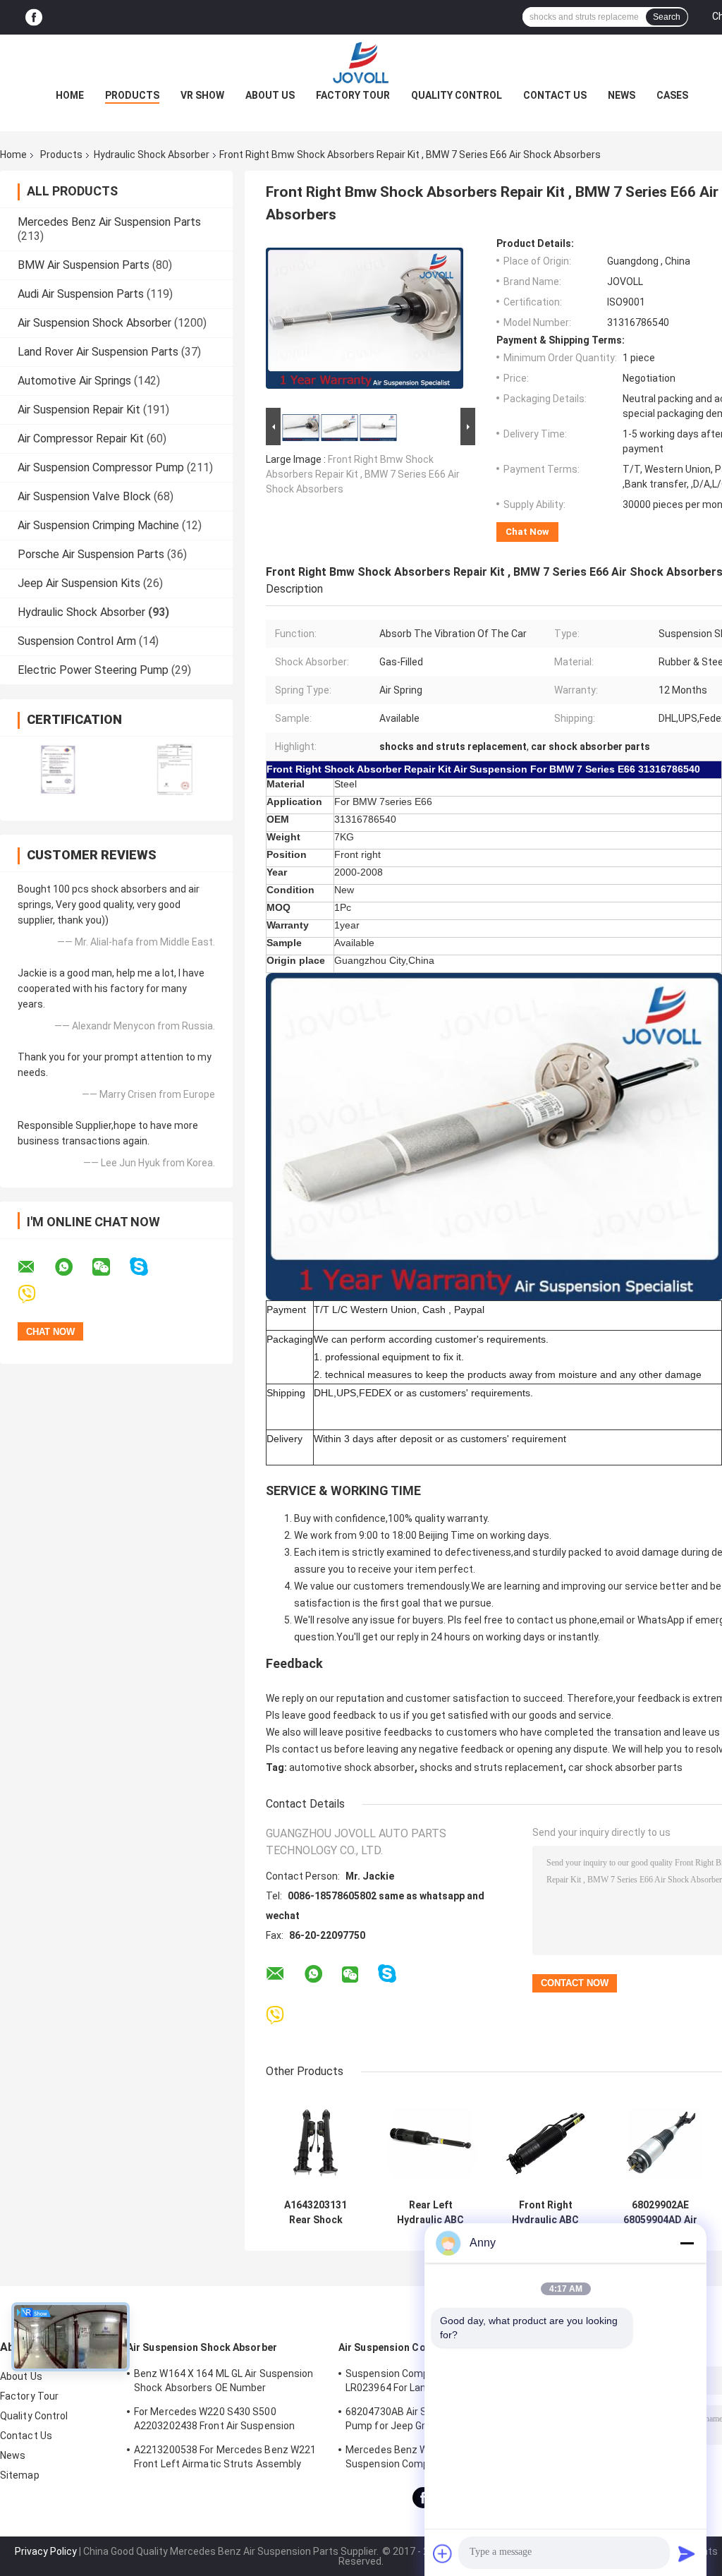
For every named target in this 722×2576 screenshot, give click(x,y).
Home (70, 95)
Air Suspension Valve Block (84, 496)
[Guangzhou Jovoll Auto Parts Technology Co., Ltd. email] (35, 1267)
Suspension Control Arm (77, 641)
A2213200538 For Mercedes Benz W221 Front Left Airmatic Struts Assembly (225, 2457)
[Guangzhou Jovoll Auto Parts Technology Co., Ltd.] (361, 63)
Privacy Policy (46, 2551)
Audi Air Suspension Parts (81, 294)
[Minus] (687, 2243)
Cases (672, 95)
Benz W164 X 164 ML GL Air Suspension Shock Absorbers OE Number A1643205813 (224, 2383)
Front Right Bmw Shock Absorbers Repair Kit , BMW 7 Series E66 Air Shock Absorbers (363, 474)
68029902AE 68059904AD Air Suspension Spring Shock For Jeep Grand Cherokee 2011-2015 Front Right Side (660, 2213)
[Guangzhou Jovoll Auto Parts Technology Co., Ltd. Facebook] (34, 17)
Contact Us (555, 95)
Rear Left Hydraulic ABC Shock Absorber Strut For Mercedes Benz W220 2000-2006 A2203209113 (430, 2213)
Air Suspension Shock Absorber (94, 323)
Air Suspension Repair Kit (79, 410)
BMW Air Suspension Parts (84, 265)
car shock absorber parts (625, 1767)
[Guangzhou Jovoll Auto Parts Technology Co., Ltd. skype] (148, 1267)
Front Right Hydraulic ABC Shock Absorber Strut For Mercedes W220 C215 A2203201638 (545, 2213)
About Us (270, 95)
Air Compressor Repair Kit (81, 439)
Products (132, 95)
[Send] (687, 2553)
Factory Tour (353, 95)
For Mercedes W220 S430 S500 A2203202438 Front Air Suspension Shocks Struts (214, 2421)
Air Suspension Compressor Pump (101, 467)
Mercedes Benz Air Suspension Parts (109, 222)
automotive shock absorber (352, 1767)
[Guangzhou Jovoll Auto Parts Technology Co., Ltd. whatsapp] (73, 1267)
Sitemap (20, 2475)
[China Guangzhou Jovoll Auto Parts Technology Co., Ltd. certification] (58, 769)
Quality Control (457, 95)
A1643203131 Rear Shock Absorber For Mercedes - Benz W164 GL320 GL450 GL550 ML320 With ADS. (316, 2213)
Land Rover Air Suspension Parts (98, 352)
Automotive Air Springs (74, 381)
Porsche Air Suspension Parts (91, 554)
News (622, 95)
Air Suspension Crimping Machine (98, 525)
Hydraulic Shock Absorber (152, 155)
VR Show (202, 95)
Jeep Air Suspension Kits (79, 583)
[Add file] (443, 2553)
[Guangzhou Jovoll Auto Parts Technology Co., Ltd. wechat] (110, 1267)
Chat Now (527, 532)
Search (667, 17)
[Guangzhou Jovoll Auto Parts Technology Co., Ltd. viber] (36, 1294)
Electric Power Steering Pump (93, 670)
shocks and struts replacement (491, 1767)
